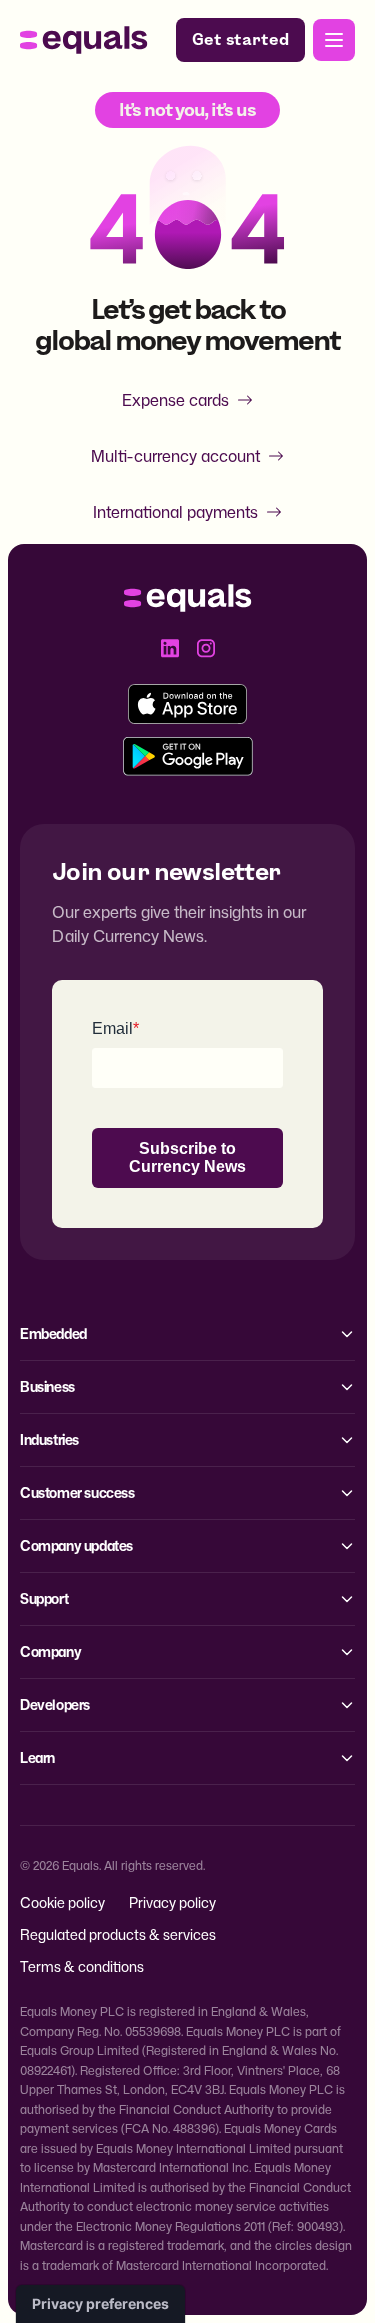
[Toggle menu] (334, 40)
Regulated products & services (118, 1934)
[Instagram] (206, 648)
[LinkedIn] (170, 648)
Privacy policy (172, 1902)
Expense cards (175, 400)
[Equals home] (84, 40)
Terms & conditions (82, 1966)
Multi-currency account (175, 456)
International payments (175, 512)
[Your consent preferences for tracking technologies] (100, 2304)
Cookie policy (62, 1902)
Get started (240, 39)
